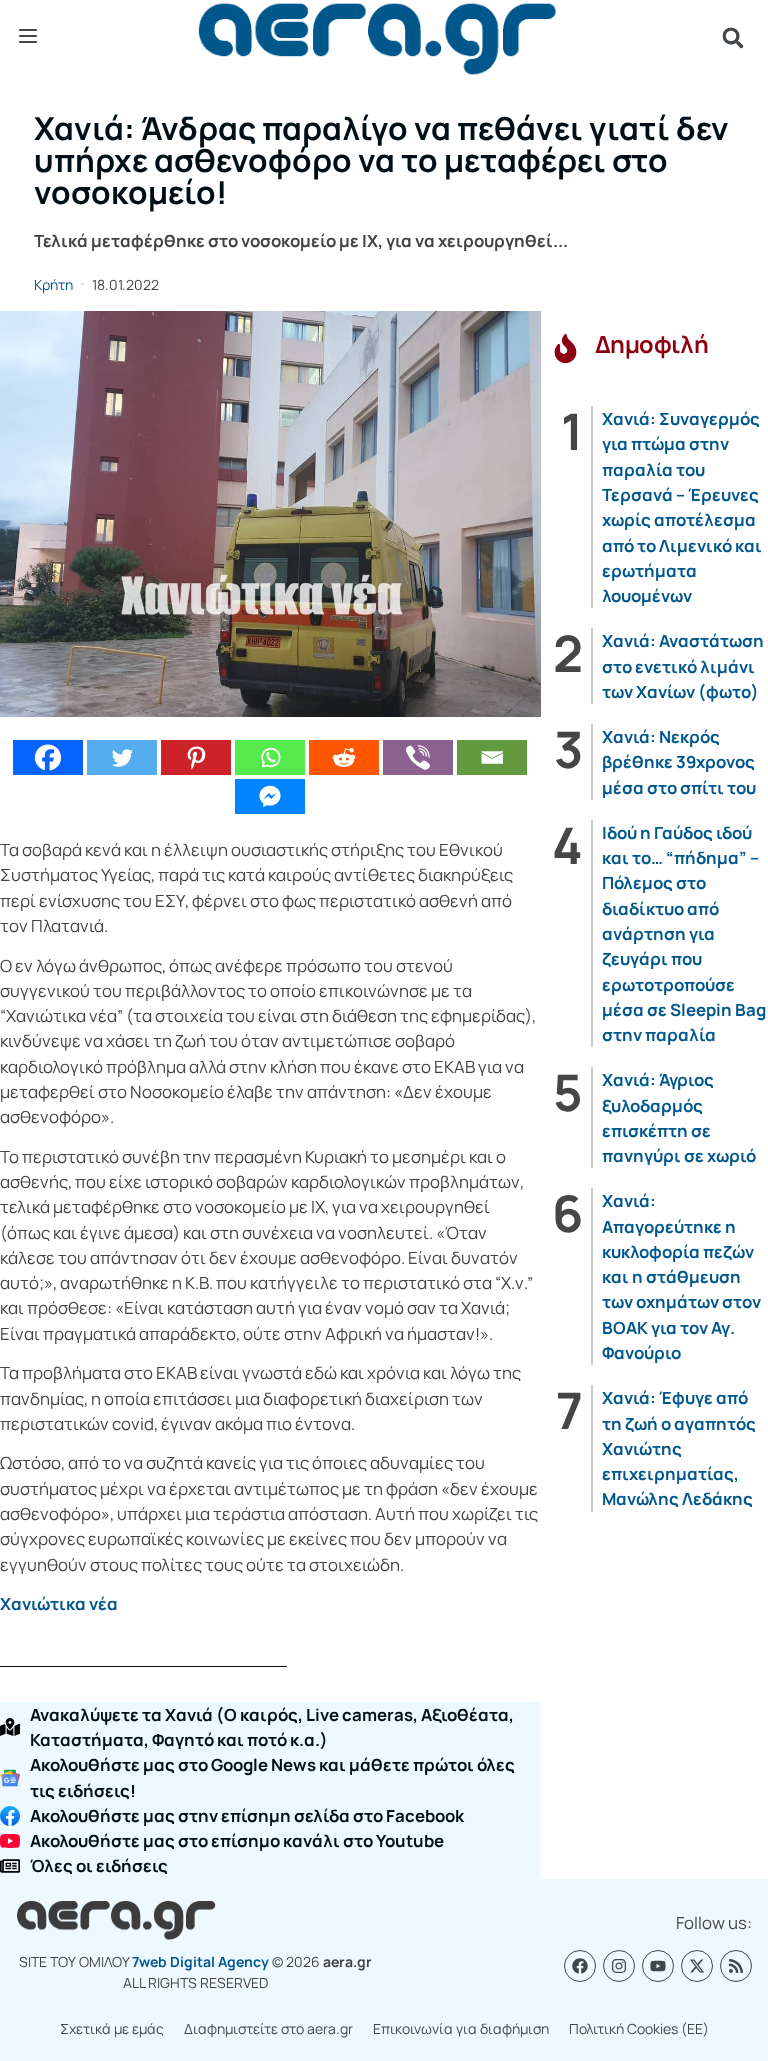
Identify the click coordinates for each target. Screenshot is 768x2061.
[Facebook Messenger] (270, 796)
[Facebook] (48, 757)
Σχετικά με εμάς (112, 2028)
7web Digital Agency (200, 1961)
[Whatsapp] (270, 757)
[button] (733, 38)
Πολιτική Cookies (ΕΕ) (639, 2028)
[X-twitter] (697, 1966)
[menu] (28, 37)
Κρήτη (53, 284)
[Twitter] (122, 757)
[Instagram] (619, 1966)
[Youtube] (658, 1966)
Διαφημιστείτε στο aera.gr (268, 2028)
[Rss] (736, 1966)
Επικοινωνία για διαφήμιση (461, 2028)
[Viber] (418, 757)
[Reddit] (344, 757)
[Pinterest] (196, 757)
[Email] (492, 757)
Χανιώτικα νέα (59, 1603)
